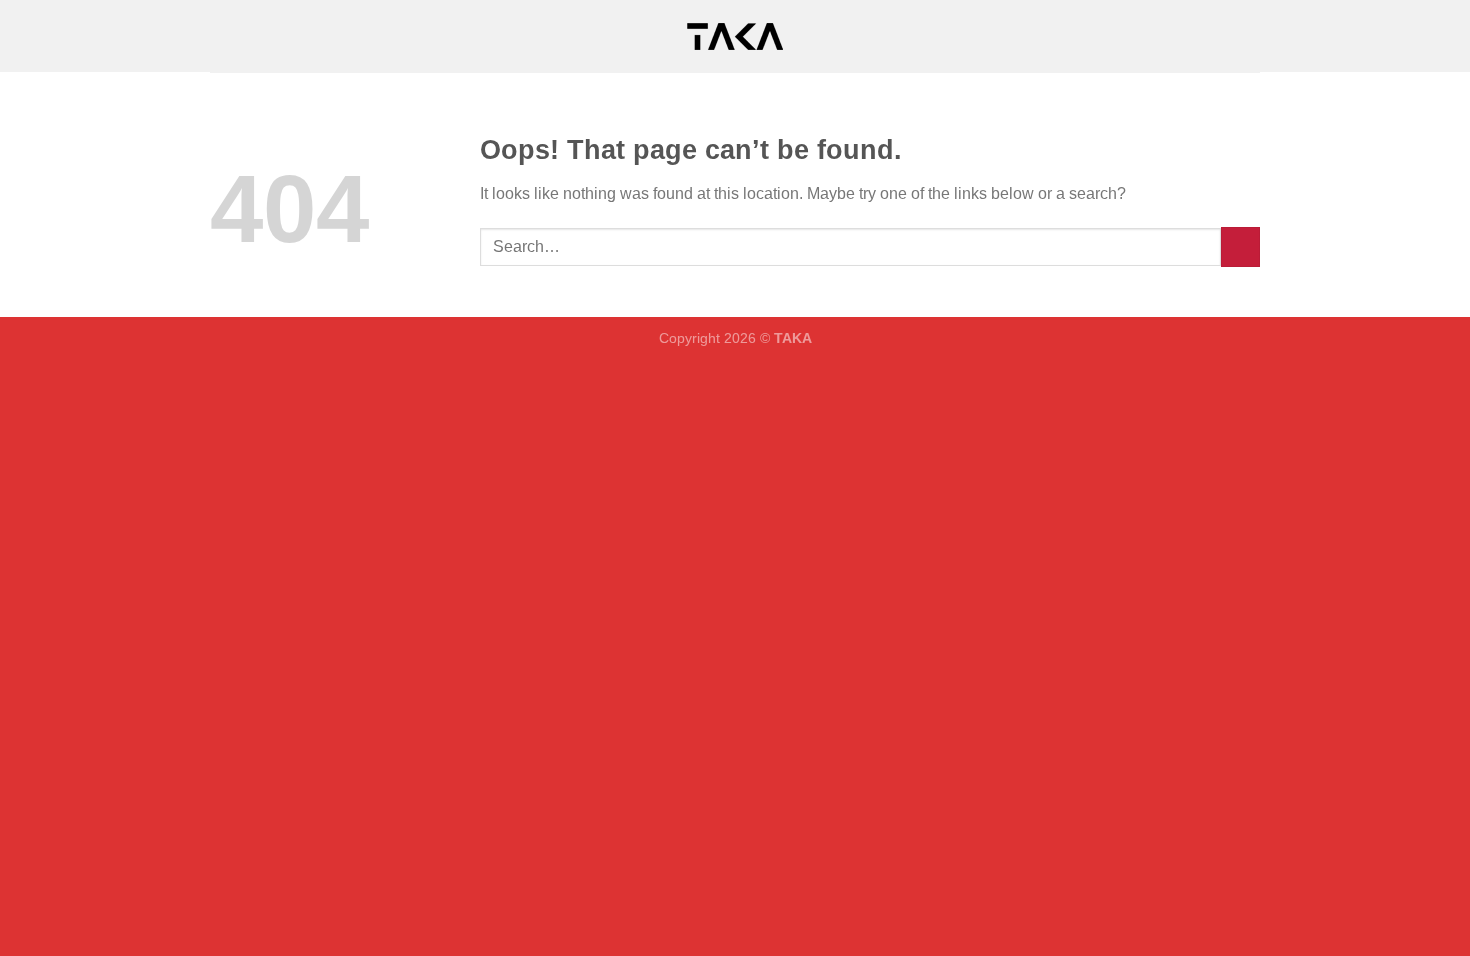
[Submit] (1240, 246)
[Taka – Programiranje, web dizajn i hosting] (735, 36)
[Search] (1252, 36)
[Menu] (222, 35)
